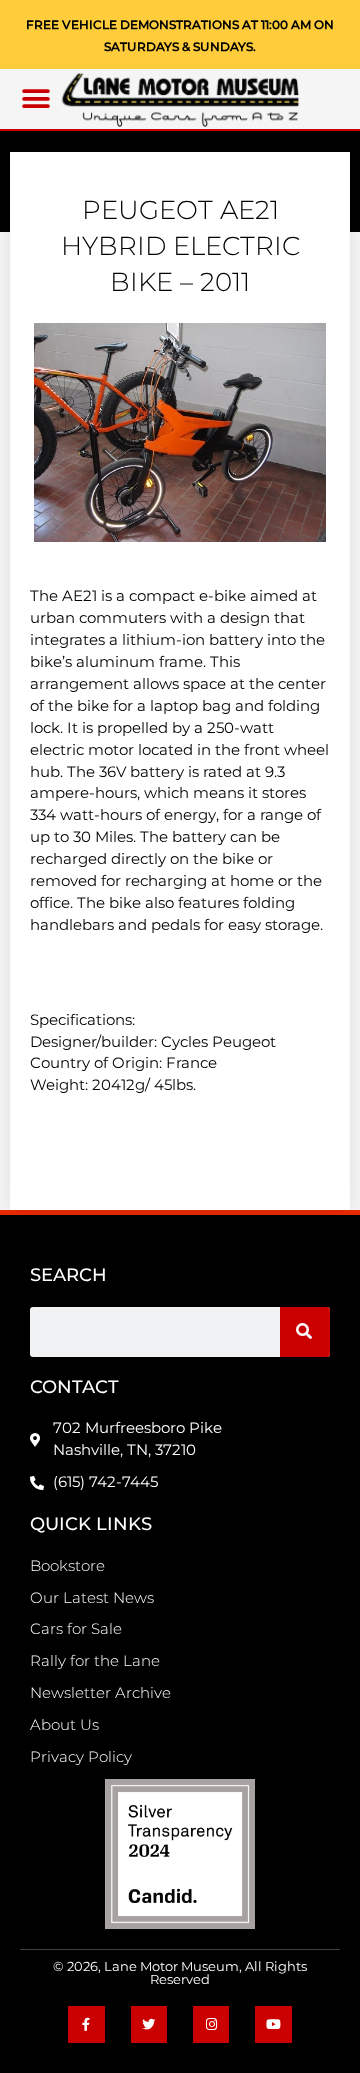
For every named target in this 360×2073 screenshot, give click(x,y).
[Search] (305, 1332)
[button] (35, 99)
